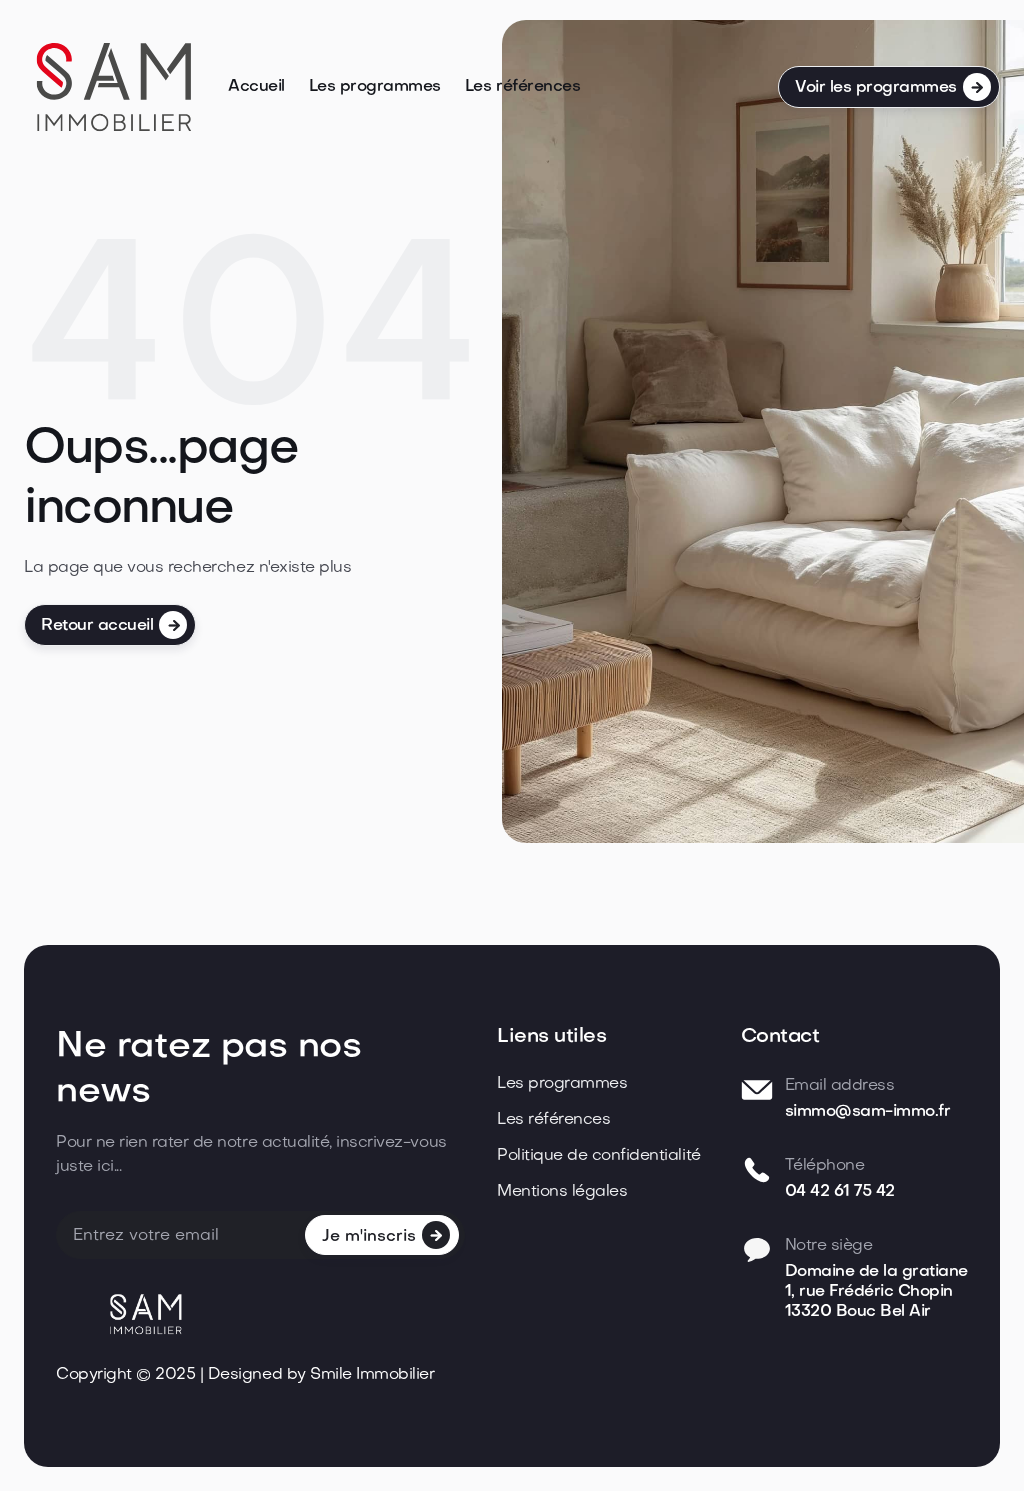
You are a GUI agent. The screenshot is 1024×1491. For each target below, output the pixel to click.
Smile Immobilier (372, 1375)
